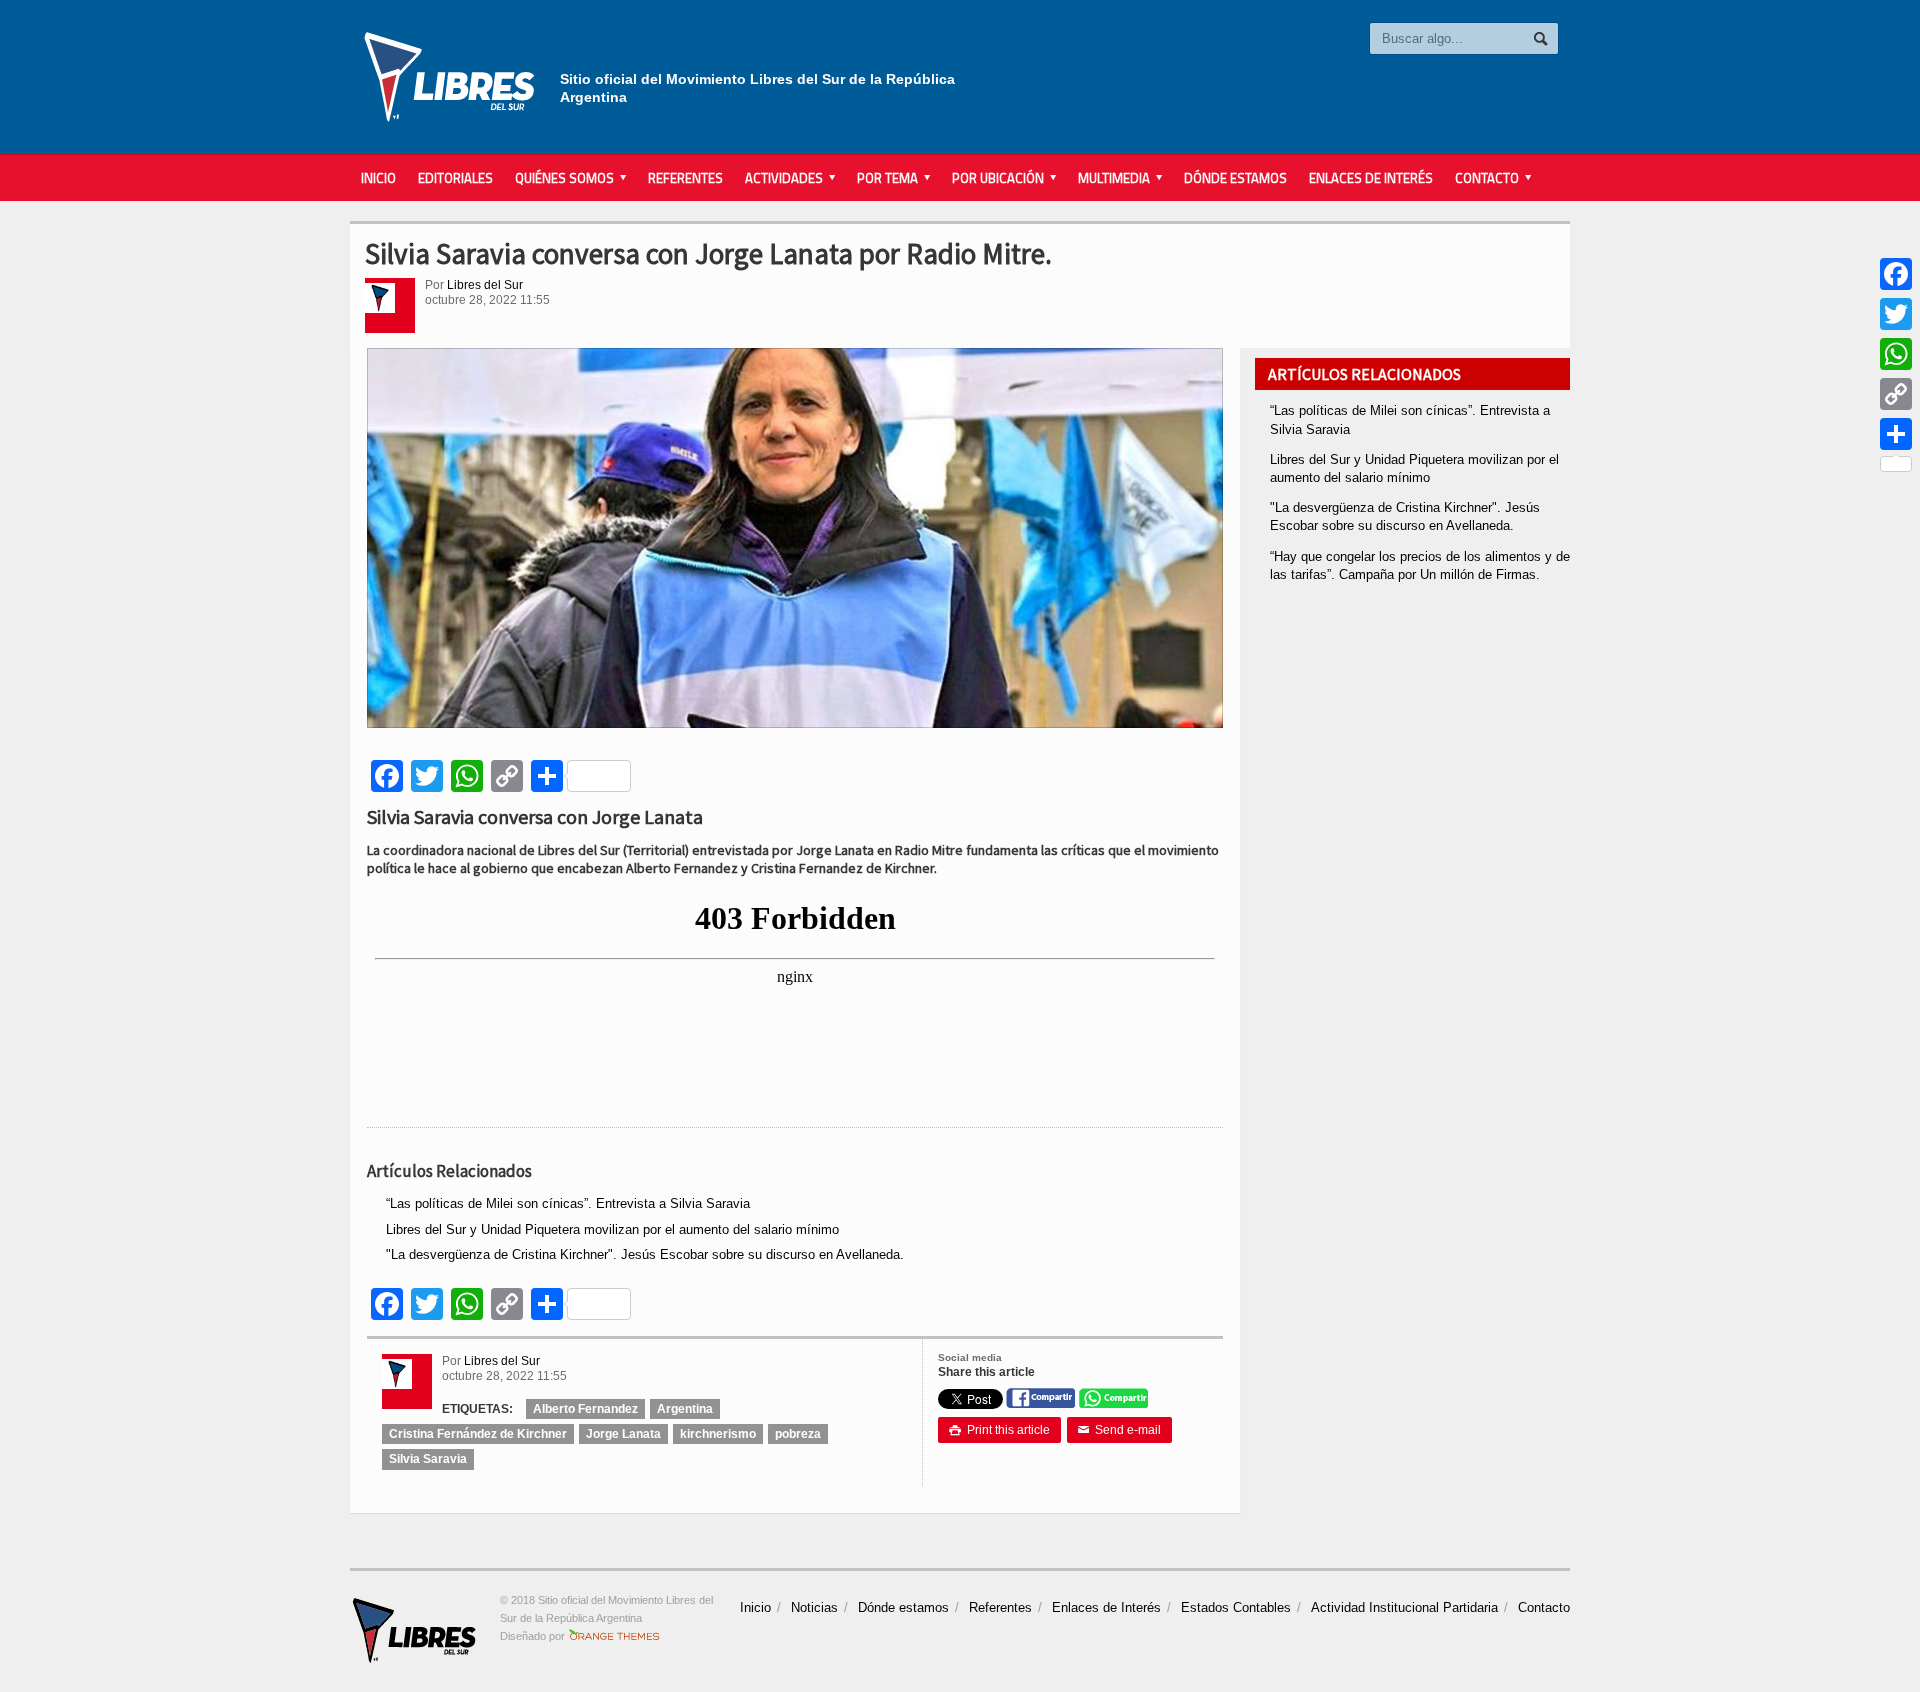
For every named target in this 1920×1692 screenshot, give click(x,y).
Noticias (814, 1607)
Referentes (685, 178)
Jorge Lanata (623, 1434)
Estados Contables (1236, 1607)
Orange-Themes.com (614, 1636)
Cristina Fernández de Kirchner (478, 1434)
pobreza (798, 1434)
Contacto (1544, 1607)
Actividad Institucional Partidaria (1404, 1607)
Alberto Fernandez (585, 1409)
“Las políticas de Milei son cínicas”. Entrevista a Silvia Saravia (568, 1203)
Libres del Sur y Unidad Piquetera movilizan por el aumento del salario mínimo (612, 1229)
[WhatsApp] (1896, 354)
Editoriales (455, 178)
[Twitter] (1896, 314)
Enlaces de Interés (1371, 178)
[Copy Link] (1896, 394)
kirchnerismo (718, 1434)
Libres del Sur (485, 285)
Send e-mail (1119, 1430)
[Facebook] (1896, 274)
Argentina (685, 1409)
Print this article (999, 1430)
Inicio (378, 178)
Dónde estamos (1235, 178)
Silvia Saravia (428, 1459)
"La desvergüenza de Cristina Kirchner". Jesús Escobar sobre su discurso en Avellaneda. (645, 1254)
